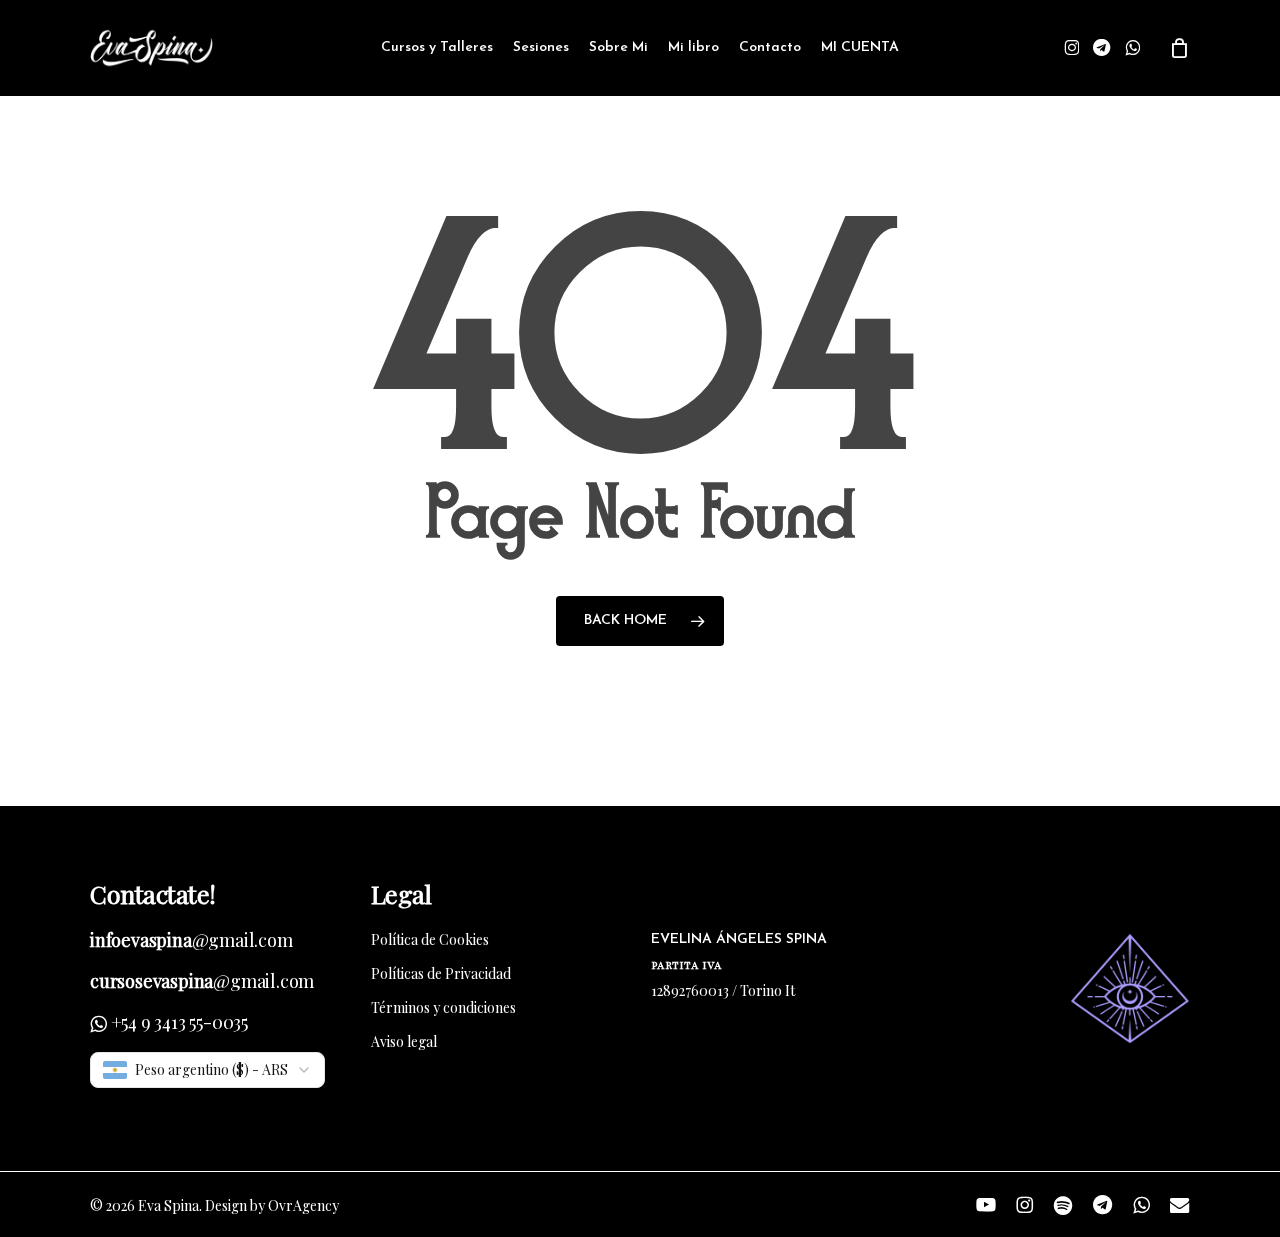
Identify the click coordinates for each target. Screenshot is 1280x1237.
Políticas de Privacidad (441, 973)
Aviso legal (404, 1041)
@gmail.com (191, 940)
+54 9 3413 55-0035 (179, 1022)
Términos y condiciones (443, 1007)
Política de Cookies (430, 939)
